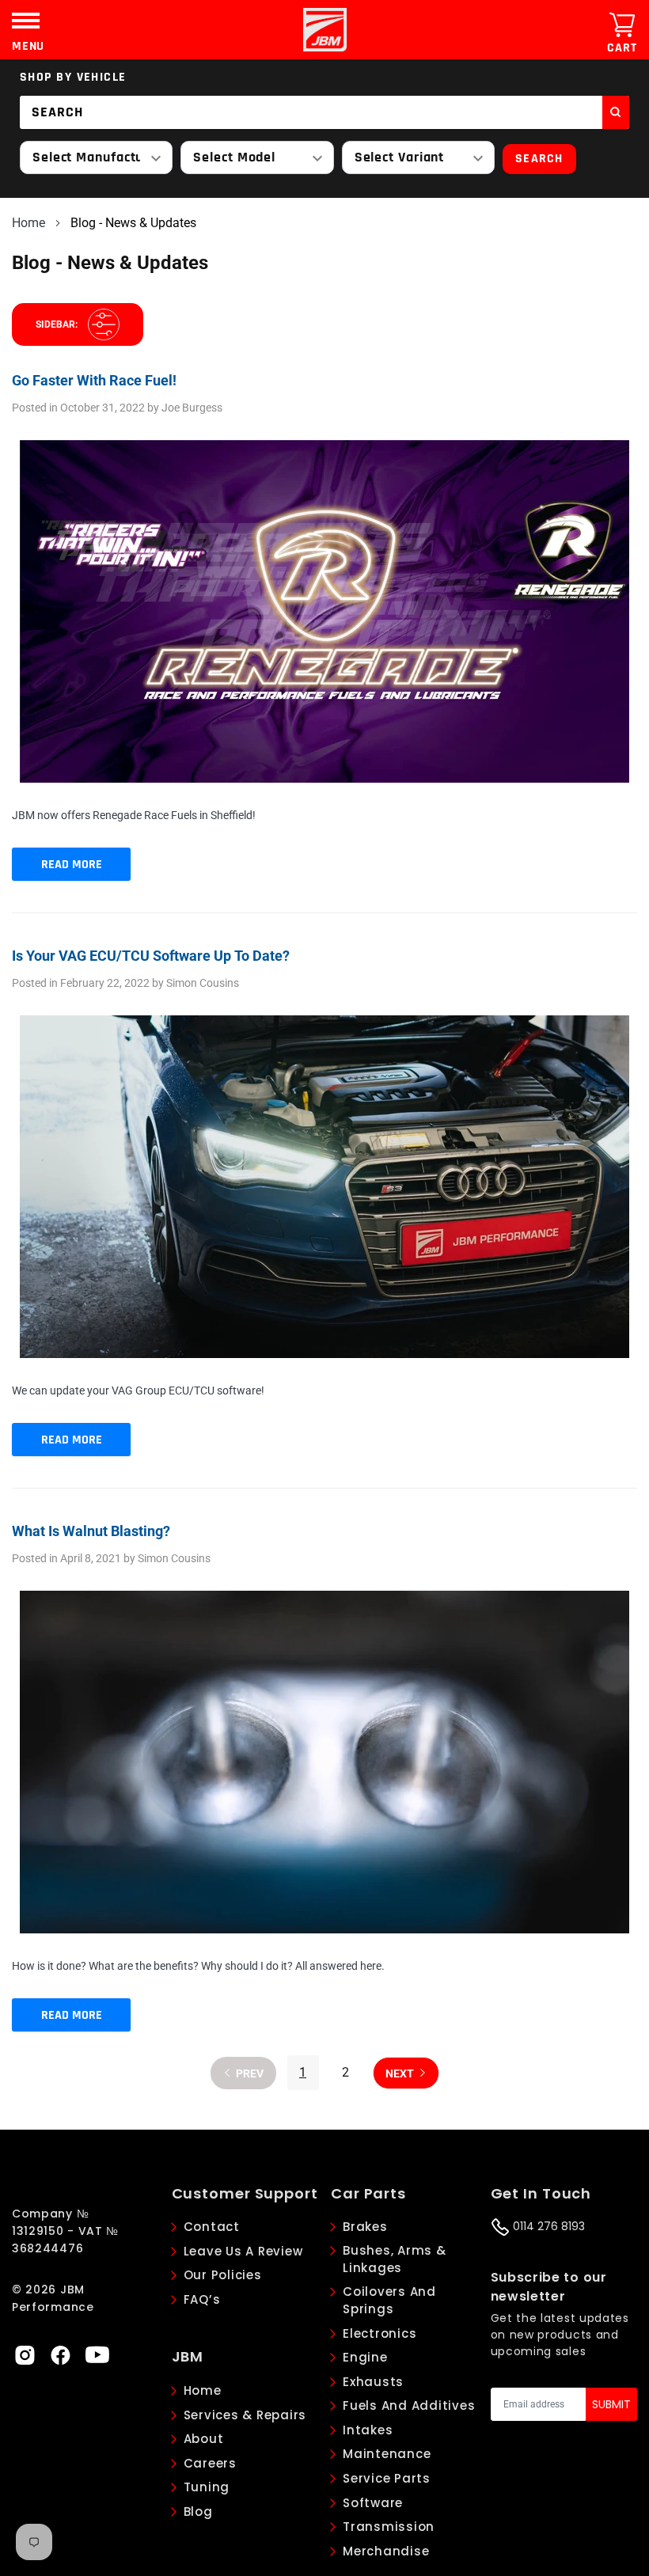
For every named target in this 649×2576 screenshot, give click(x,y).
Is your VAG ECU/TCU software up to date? (151, 956)
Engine (365, 2357)
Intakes (368, 2430)
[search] (616, 112)
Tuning (207, 2487)
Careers (210, 2463)
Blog (198, 2512)
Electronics (380, 2333)
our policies (223, 2275)
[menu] (26, 20)
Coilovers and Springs (389, 2301)
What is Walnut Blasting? (91, 1531)
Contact (212, 2227)
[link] (25, 2354)
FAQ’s (202, 2299)
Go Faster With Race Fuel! (94, 380)
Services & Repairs (245, 2415)
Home (28, 223)
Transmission (389, 2527)
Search (539, 159)
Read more (72, 865)
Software (373, 2503)
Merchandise (386, 2551)
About (204, 2439)
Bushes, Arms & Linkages (395, 2259)
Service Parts (387, 2478)
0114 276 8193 (547, 2226)
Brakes (365, 2227)
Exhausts (373, 2382)
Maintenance (387, 2454)
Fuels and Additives (409, 2405)
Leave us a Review (243, 2251)
